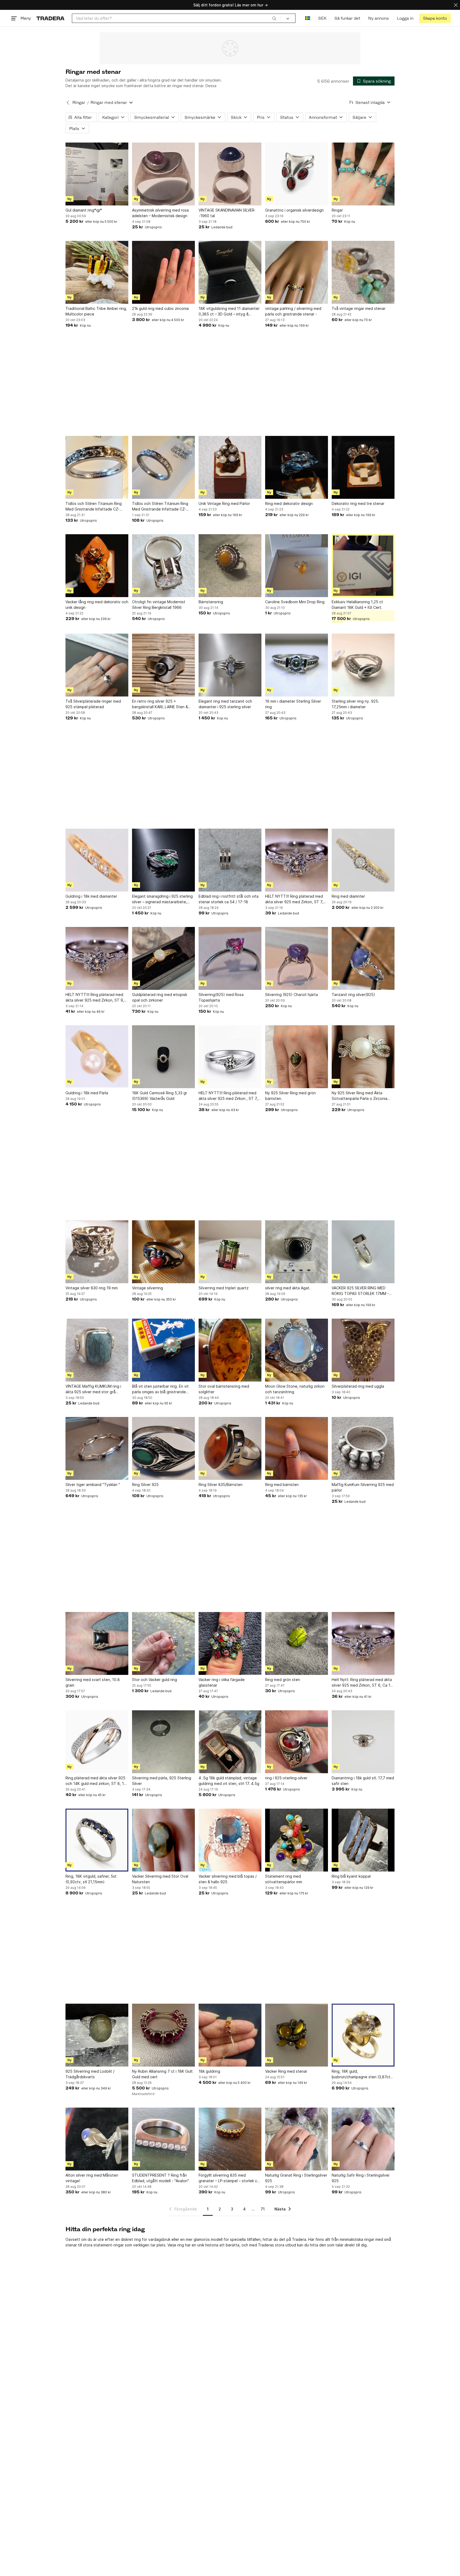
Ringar (79, 102)
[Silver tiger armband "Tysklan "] (97, 1448)
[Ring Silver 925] (163, 1448)
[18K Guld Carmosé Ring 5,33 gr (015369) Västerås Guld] (163, 1057)
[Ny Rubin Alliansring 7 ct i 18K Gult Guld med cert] (163, 2035)
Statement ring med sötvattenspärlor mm (284, 1879)
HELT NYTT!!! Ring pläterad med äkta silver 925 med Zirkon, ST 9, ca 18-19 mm (95, 998)
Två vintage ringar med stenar (359, 308)
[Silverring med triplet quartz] (230, 1252)
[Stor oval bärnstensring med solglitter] (230, 1350)
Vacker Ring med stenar (286, 2071)
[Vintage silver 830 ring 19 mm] (97, 1252)
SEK (322, 18)
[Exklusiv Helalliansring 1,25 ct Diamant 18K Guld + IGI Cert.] (363, 566)
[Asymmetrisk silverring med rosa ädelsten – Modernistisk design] (163, 174)
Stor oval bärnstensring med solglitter (224, 1389)
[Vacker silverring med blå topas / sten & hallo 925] (230, 1840)
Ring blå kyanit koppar (351, 1876)
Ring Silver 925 (145, 1485)
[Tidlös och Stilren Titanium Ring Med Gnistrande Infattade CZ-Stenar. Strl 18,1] (97, 467)
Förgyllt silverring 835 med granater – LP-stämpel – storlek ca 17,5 (229, 2178)
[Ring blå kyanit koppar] (363, 1840)
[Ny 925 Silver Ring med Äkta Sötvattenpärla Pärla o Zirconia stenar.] (363, 1057)
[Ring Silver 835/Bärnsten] (230, 1448)
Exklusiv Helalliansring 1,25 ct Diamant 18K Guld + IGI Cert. (357, 605)
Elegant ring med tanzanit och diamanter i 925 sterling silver (225, 704)
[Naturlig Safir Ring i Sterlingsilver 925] (363, 2139)
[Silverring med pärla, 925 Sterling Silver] (163, 1742)
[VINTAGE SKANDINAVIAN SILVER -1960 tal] (230, 174)
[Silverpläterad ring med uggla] (363, 1350)
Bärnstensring (211, 602)
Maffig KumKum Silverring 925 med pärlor (363, 1487)
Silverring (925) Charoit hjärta (291, 995)
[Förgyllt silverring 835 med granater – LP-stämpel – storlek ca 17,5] (230, 2139)
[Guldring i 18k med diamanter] (97, 860)
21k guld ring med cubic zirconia (160, 308)
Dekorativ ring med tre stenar (358, 503)
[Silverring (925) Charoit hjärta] (297, 958)
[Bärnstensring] (230, 566)
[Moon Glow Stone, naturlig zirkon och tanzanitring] (297, 1350)
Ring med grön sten (283, 1680)
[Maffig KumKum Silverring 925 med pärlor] (363, 1448)
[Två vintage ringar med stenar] (363, 272)
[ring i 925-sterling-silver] (297, 1742)
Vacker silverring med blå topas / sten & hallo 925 (228, 1879)
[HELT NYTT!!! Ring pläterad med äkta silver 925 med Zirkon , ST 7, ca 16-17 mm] (230, 1057)
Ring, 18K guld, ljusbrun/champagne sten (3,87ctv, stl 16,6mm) (363, 2074)
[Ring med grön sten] (297, 1643)
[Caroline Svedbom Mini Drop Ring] (297, 566)
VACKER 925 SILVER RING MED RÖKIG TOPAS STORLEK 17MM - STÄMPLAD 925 (360, 1291)
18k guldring (209, 2071)
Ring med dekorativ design (289, 503)
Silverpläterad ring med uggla (358, 1386)
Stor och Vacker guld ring (155, 1680)
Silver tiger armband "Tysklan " (93, 1485)
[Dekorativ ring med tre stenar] (363, 467)
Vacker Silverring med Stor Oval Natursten (160, 1879)
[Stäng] (456, 5)
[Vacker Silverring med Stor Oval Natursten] (163, 1840)
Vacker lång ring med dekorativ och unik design (97, 605)
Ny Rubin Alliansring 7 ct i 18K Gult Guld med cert (162, 2074)
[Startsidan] (50, 18)
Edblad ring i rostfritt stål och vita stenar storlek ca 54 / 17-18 (229, 899)
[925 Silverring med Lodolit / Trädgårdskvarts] (97, 2035)
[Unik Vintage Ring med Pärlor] (230, 467)
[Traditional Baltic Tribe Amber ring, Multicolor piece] (97, 272)
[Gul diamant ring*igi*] (97, 174)
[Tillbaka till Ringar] (68, 103)
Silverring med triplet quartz (224, 1288)
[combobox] (176, 18)
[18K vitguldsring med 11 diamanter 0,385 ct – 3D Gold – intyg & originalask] (230, 272)
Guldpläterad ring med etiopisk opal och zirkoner (160, 997)
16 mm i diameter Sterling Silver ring (293, 704)
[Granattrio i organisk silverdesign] (297, 174)
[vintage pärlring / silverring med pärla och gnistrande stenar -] (297, 272)
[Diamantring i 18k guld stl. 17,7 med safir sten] (363, 1742)
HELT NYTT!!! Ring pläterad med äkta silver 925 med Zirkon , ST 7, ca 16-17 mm (228, 1096)
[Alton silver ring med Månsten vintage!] (97, 2139)
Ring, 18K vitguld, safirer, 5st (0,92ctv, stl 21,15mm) (91, 1879)
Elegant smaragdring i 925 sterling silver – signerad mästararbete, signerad (162, 899)
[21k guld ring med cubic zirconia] (163, 272)
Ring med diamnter (348, 896)
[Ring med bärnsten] (297, 1448)
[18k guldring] (230, 2035)
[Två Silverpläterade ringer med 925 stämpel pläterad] (97, 665)
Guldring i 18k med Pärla (87, 1093)
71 (263, 2209)
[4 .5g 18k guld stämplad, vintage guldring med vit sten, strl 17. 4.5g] (230, 1742)
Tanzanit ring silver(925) (353, 995)
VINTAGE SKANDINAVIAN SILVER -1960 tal (227, 213)
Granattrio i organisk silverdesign (294, 210)
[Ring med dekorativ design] (297, 467)
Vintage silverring (147, 1288)
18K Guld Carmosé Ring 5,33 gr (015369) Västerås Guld (160, 1096)
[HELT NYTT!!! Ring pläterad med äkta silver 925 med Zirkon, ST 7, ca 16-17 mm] (297, 860)
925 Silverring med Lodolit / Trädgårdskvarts (90, 2074)
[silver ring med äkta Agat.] (297, 1252)
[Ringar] (363, 174)
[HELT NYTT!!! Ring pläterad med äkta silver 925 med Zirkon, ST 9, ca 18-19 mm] (97, 958)
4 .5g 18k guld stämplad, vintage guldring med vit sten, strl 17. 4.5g (229, 1781)
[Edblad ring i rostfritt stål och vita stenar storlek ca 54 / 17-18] (230, 860)
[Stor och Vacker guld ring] (163, 1643)
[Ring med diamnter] (363, 860)
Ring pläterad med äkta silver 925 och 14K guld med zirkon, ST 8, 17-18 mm (97, 1781)
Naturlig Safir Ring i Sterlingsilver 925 (361, 2178)
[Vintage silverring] (163, 1252)
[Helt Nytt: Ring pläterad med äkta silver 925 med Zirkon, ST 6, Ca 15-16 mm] (363, 1643)
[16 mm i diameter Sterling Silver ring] (297, 665)
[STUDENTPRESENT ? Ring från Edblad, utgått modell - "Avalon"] (163, 2139)
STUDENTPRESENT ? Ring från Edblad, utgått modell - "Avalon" (161, 2178)
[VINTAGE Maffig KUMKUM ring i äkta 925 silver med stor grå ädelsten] (97, 1350)
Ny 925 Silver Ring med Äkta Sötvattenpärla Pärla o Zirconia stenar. (360, 1096)
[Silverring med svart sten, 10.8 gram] (97, 1643)
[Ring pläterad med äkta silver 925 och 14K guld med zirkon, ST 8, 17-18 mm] (97, 1742)
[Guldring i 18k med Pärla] (97, 1057)
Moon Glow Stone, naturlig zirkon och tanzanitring (295, 1389)
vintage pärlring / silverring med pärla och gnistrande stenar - (293, 311)
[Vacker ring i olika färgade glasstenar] (230, 1643)
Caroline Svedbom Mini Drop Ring (295, 602)
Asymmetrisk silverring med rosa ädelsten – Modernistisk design (160, 213)
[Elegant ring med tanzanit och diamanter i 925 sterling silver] (230, 665)
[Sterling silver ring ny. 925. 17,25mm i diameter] (363, 665)
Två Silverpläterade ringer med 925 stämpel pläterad (93, 704)
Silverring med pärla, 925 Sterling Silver (162, 1781)
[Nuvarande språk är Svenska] (308, 18)
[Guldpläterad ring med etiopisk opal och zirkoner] (163, 958)
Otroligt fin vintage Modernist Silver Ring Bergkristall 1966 (159, 605)
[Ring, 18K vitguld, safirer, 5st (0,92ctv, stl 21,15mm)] (97, 1840)
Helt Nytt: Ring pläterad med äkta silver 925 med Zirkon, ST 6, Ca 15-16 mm (363, 1683)
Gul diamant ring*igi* (84, 210)
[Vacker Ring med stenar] (297, 2035)
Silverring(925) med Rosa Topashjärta (221, 997)
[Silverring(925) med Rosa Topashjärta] (230, 958)
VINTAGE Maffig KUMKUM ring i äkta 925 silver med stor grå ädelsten (93, 1389)
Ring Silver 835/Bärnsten (221, 1485)
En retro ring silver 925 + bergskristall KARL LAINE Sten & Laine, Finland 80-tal (160, 704)
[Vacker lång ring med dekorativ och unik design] (97, 566)
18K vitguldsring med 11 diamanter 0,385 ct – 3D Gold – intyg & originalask (229, 311)
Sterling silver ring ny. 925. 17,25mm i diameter (355, 704)
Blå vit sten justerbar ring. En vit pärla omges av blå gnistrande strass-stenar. (160, 1389)
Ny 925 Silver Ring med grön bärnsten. (290, 1096)
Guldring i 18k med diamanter (91, 896)
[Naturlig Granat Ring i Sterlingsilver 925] (297, 2139)
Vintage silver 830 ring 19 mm (92, 1288)
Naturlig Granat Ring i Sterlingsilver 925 (296, 2178)
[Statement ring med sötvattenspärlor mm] (297, 1840)
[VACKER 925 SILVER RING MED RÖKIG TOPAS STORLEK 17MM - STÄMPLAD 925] (363, 1252)
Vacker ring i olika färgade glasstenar (222, 1682)
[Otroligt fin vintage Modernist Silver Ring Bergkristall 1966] (163, 566)
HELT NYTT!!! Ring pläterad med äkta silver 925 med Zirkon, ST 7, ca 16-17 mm (294, 899)
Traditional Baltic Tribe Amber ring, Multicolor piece (96, 311)
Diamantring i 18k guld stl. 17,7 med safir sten (363, 1781)
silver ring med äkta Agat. (288, 1288)
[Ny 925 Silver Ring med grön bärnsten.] (297, 1057)
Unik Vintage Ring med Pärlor (224, 503)
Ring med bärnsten (282, 1485)
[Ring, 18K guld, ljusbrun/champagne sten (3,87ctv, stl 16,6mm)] (363, 2035)
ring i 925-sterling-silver (286, 1778)
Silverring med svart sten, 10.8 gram (93, 1682)
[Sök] (274, 18)
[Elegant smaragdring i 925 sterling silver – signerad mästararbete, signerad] (163, 860)
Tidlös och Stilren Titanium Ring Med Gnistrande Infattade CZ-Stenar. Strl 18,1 (94, 507)
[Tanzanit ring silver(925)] (363, 958)
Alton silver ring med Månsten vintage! (92, 2178)
